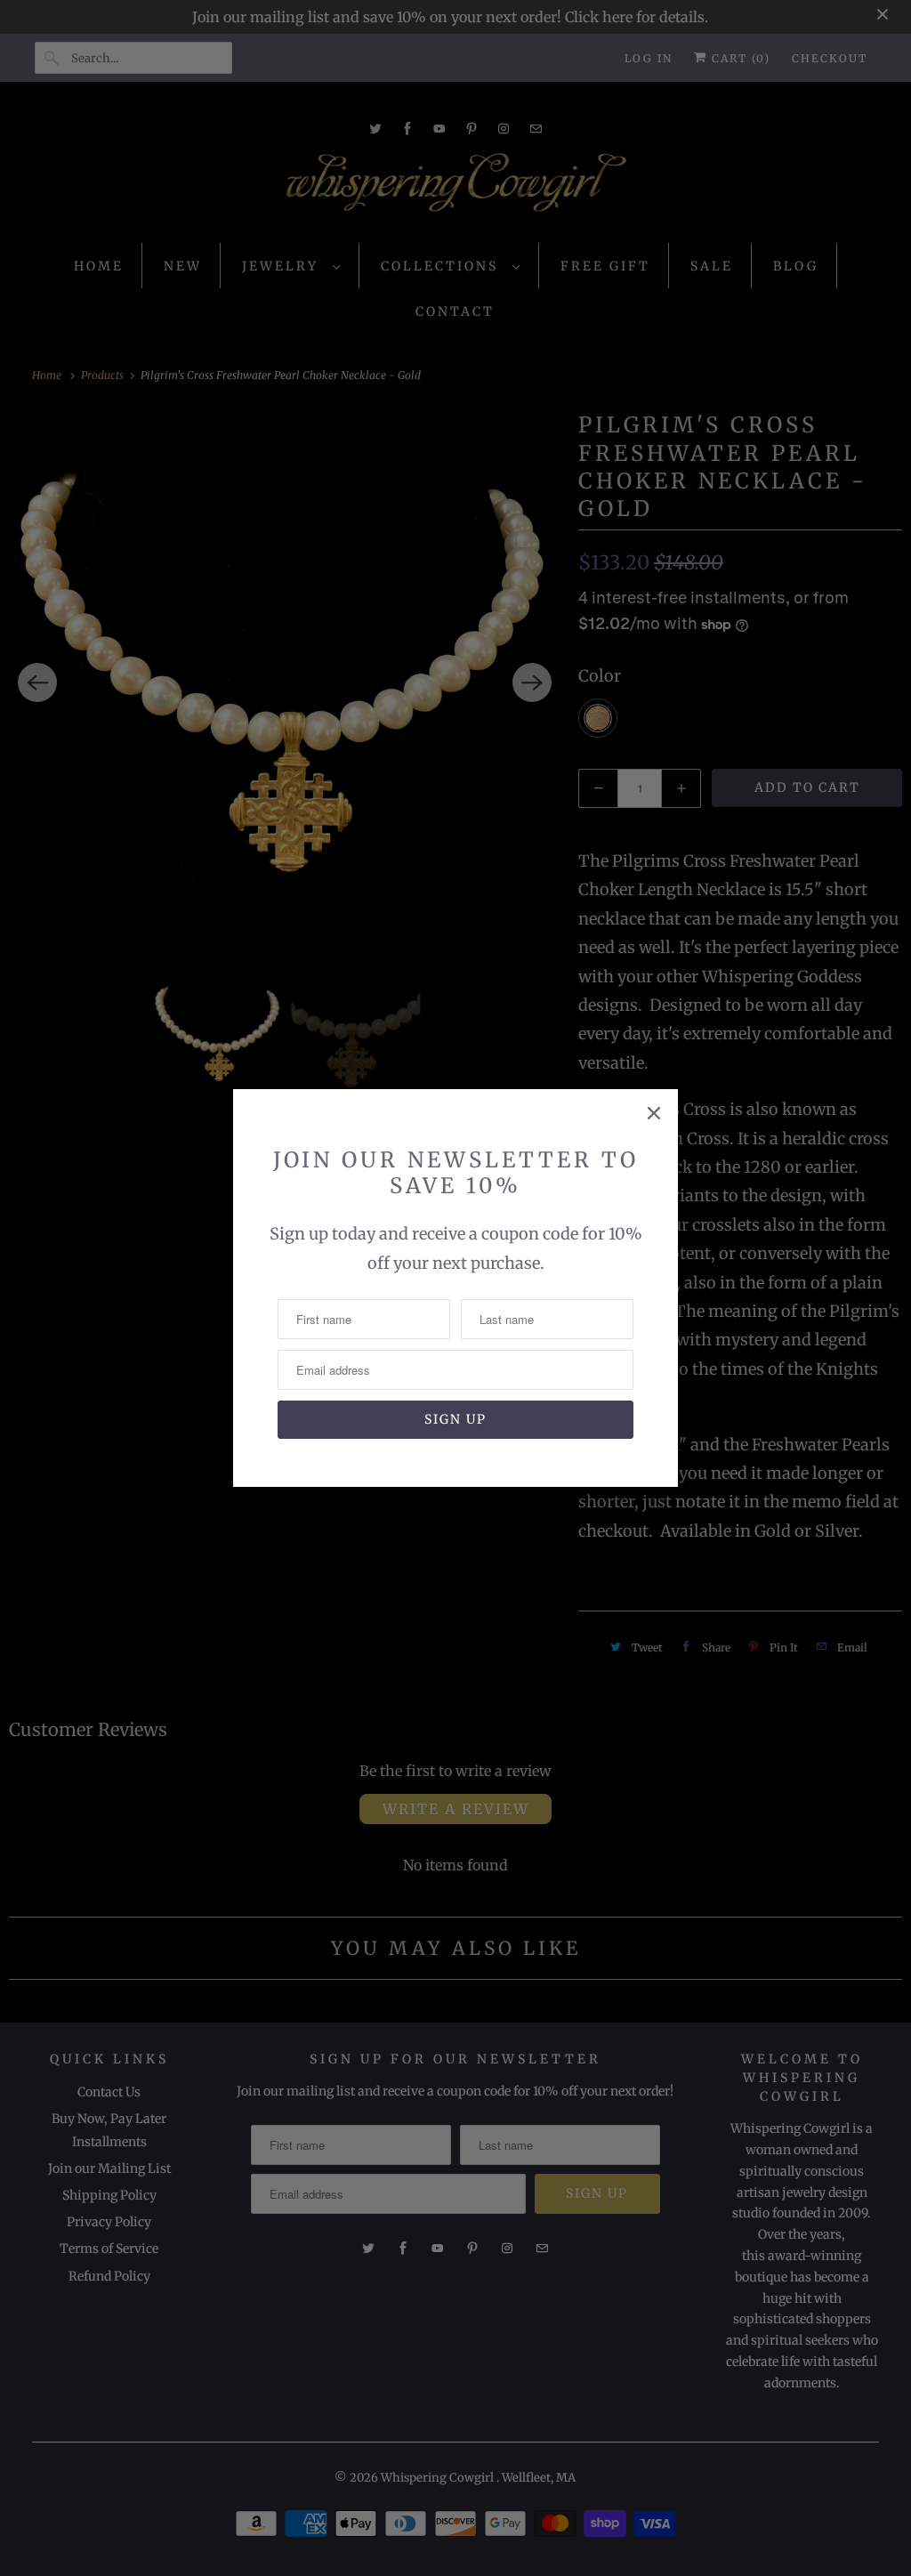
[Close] (654, 1113)
